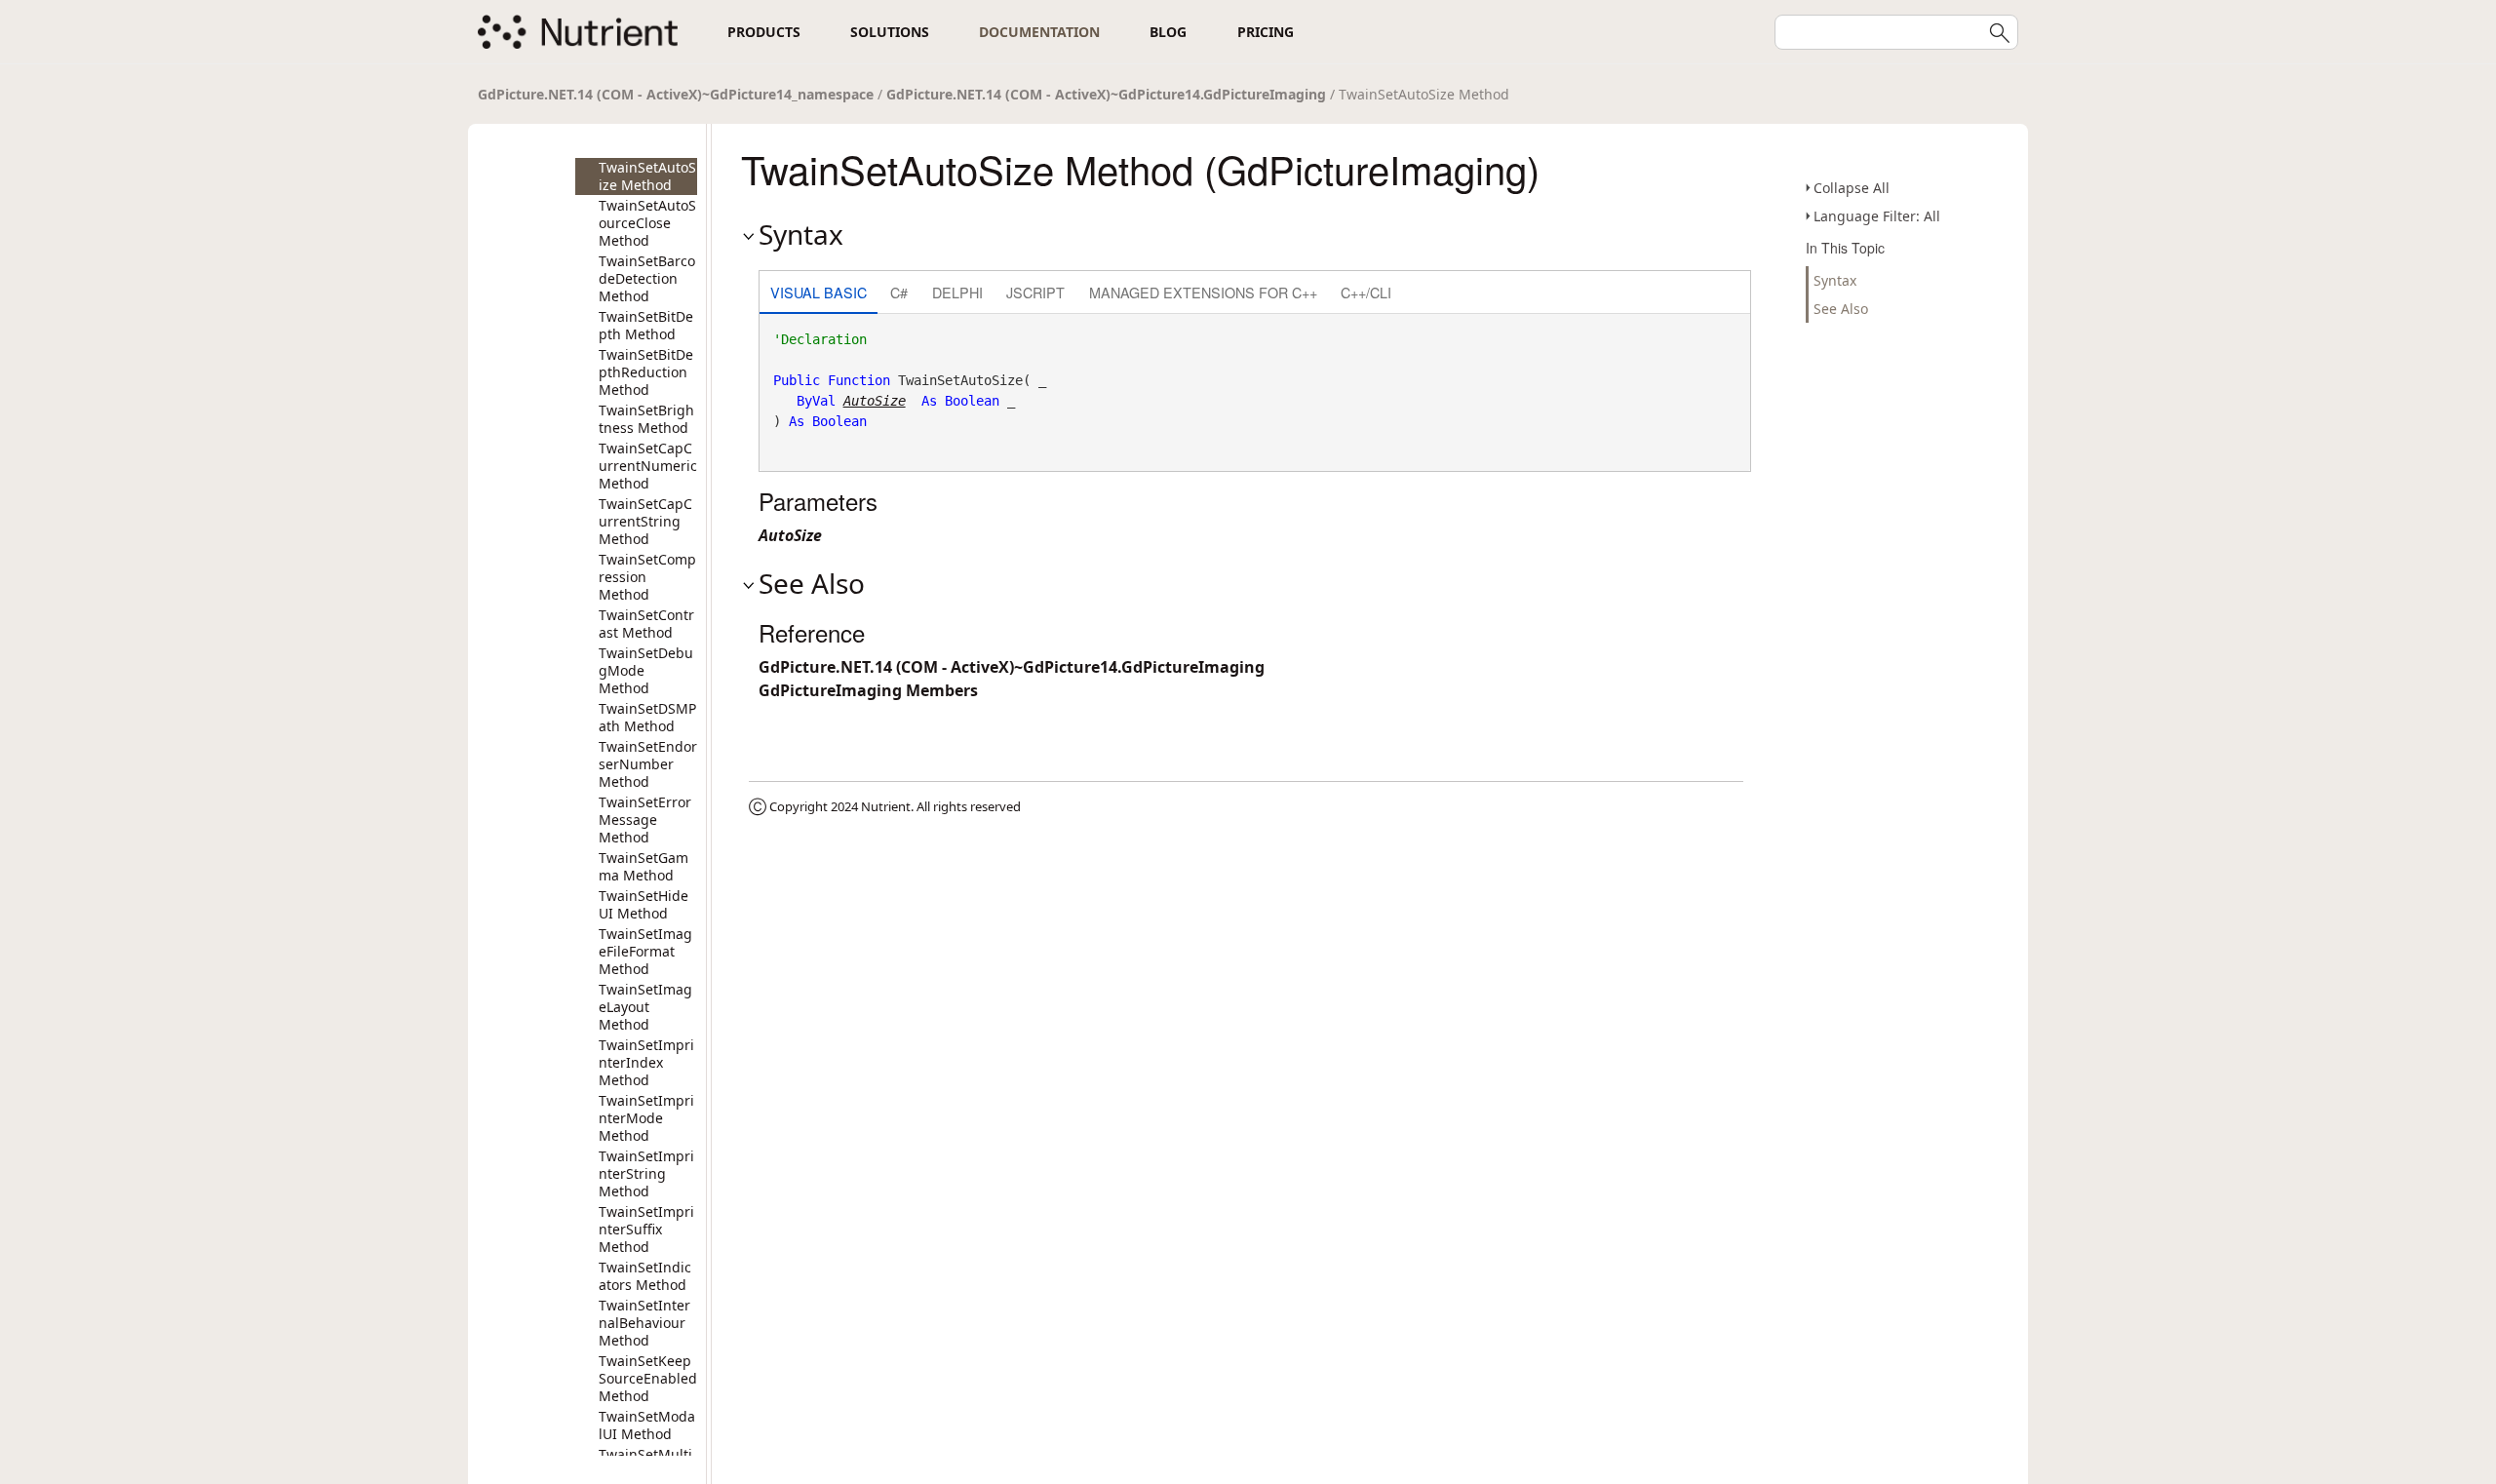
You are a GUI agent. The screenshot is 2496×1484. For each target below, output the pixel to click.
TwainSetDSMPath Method (647, 717)
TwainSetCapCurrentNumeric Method (648, 466)
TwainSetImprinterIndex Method (646, 1062)
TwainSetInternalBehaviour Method (644, 1323)
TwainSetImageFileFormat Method (645, 951)
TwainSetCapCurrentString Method (645, 521)
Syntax (1835, 280)
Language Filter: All (1877, 216)
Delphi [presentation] (957, 292)
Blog (1168, 32)
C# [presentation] (899, 292)
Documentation (1039, 32)
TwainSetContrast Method (646, 624)
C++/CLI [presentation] (1366, 292)
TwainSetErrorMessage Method (645, 820)
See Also (1841, 309)
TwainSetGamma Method (643, 866)
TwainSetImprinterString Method (646, 1173)
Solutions (890, 32)
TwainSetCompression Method (647, 577)
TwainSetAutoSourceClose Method (647, 223)
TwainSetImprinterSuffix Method (646, 1229)
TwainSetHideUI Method (643, 904)
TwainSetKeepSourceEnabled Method (648, 1378)
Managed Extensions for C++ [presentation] (1203, 292)
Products (764, 32)
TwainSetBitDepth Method (646, 325)
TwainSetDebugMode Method (646, 670)
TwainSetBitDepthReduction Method (646, 372)
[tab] (819, 294)
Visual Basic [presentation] (819, 292)
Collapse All (1852, 188)
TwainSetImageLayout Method (645, 1007)
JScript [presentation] (1035, 292)
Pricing (1266, 32)
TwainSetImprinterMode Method (646, 1118)
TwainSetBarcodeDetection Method (647, 278)
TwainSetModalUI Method (647, 1425)
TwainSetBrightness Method (646, 419)
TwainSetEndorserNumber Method (648, 764)
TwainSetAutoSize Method (647, 176)
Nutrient (886, 806)
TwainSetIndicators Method (645, 1276)
